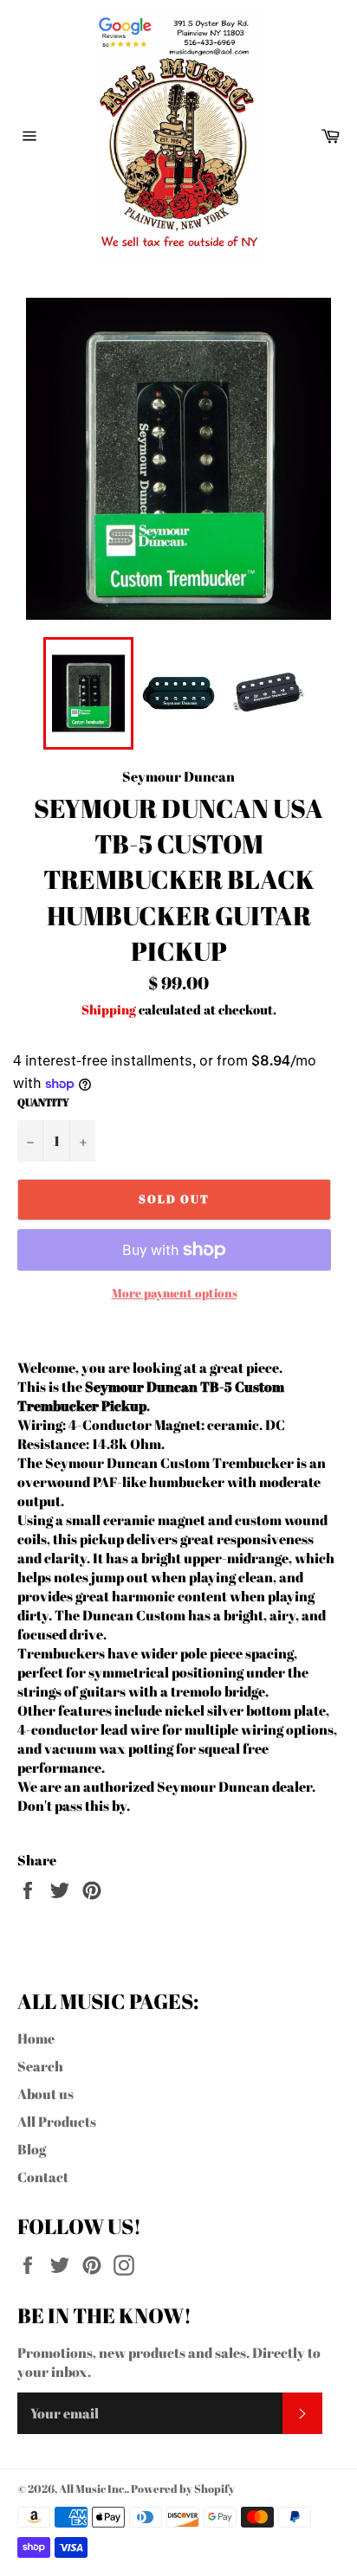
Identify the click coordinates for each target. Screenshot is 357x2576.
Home (36, 2038)
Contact (43, 2177)
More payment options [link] (175, 1293)
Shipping (109, 1009)
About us (45, 2094)
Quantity (43, 1102)
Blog (32, 2149)
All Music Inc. (93, 2489)
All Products (57, 2122)
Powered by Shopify (183, 2489)
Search (40, 2066)
